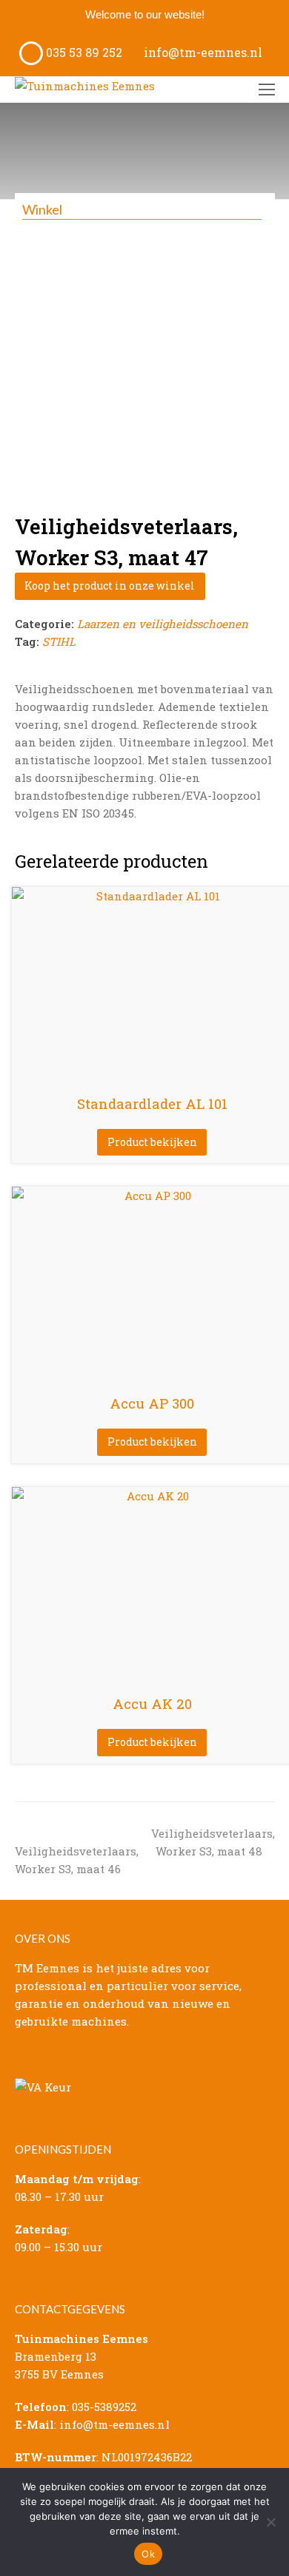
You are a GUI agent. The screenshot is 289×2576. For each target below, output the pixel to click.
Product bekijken (152, 1142)
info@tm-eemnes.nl (202, 52)
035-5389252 (104, 2407)
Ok (148, 2554)
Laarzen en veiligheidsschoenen (163, 624)
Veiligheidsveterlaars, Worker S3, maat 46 (77, 1851)
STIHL (59, 641)
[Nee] (270, 2522)
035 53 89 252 (83, 52)
